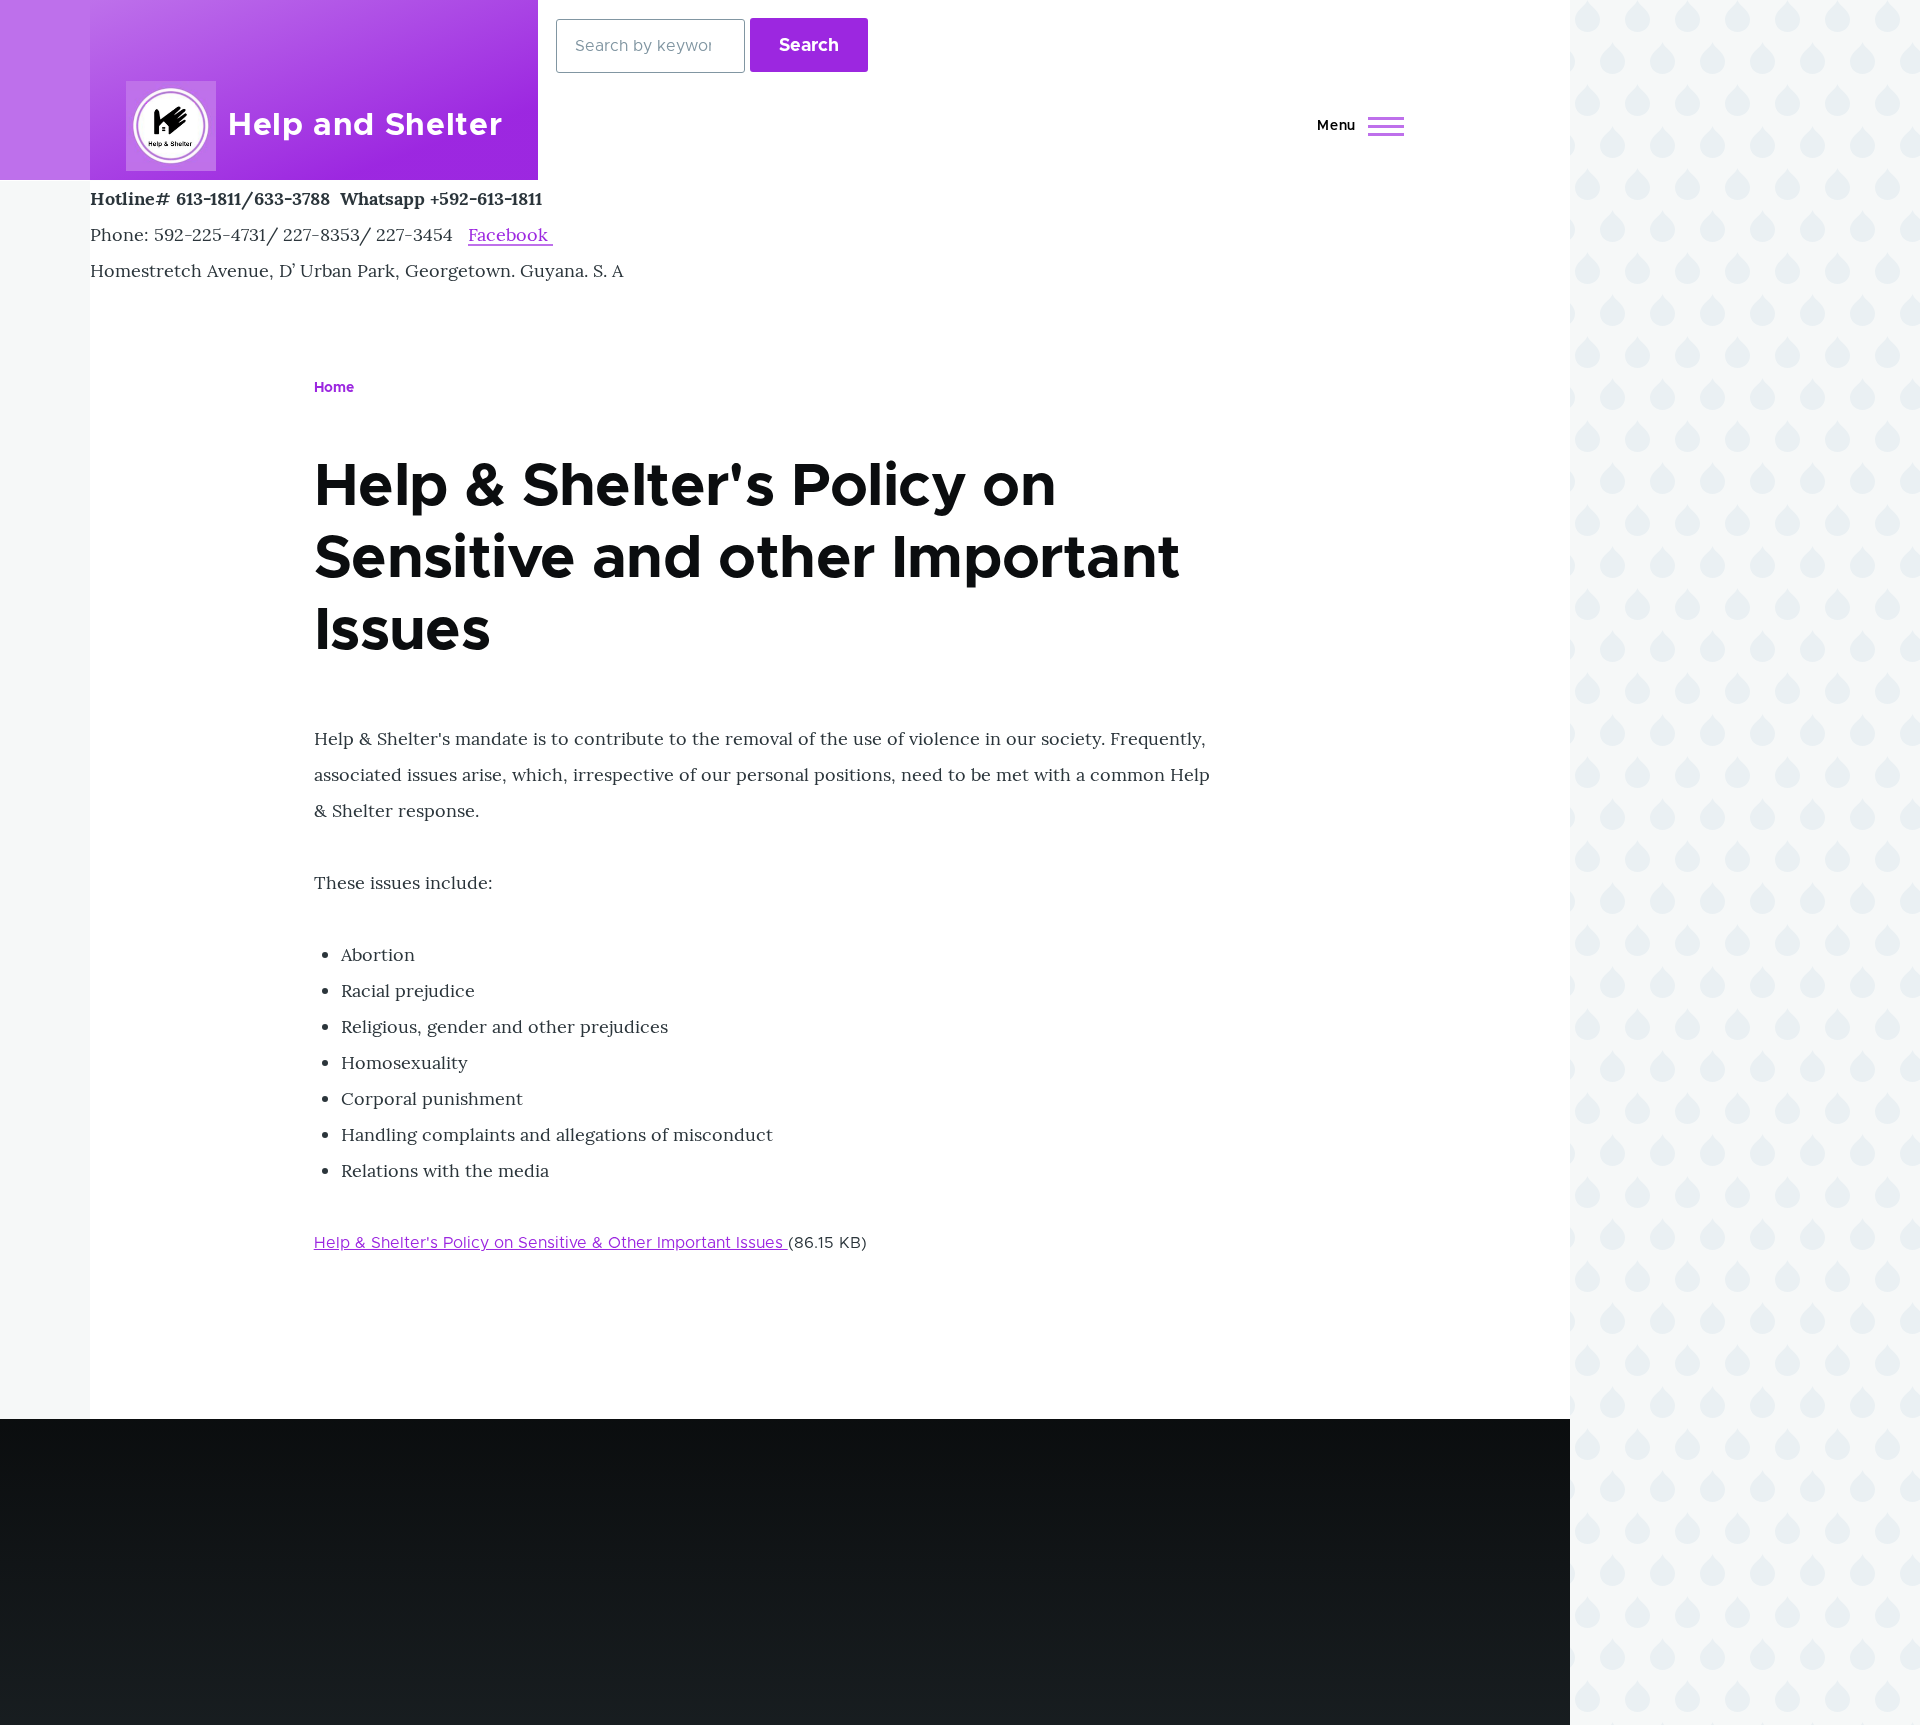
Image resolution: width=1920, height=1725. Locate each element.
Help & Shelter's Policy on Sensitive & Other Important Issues (551, 1243)
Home (334, 388)
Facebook (510, 234)
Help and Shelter (365, 126)
